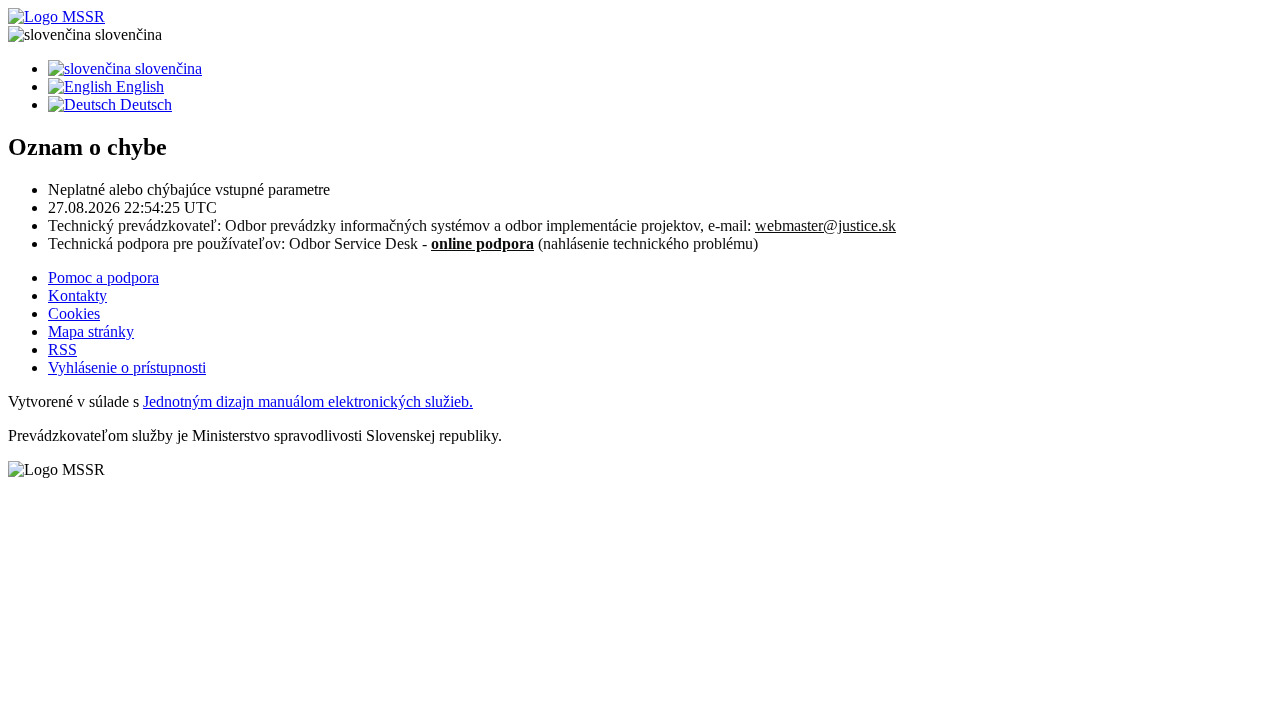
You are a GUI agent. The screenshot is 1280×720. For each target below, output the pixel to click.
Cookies (74, 313)
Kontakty (77, 295)
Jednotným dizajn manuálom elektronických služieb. (308, 401)
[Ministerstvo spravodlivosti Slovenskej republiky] (640, 17)
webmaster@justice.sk (825, 225)
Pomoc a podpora (103, 277)
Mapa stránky (91, 331)
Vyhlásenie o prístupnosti (127, 367)
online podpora (482, 243)
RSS (62, 349)
